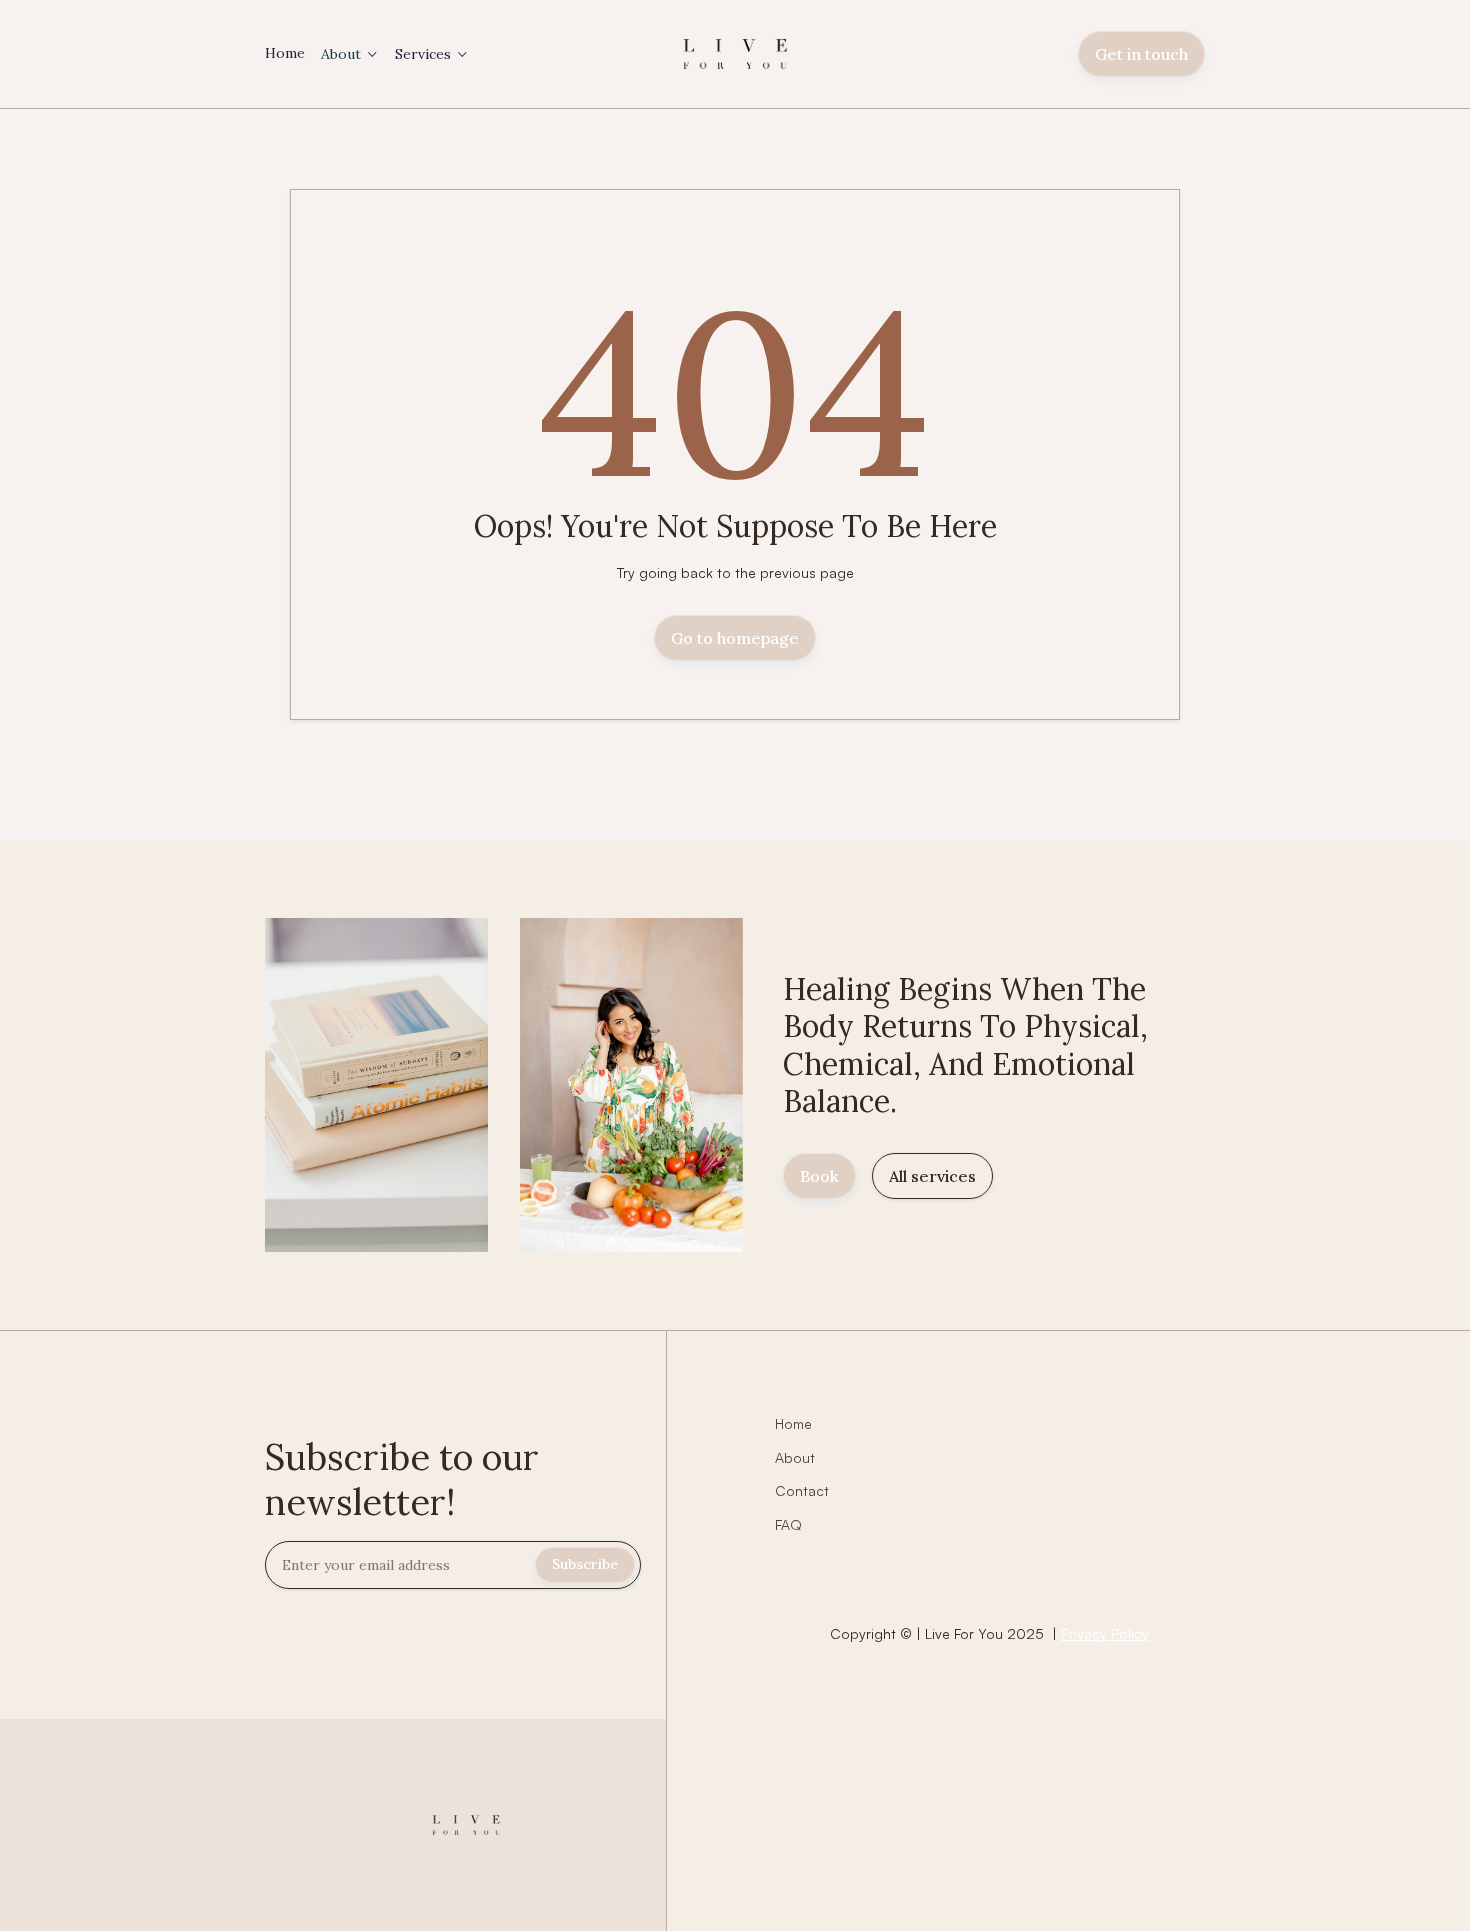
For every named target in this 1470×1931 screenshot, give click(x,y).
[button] (350, 54)
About (341, 54)
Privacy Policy (1105, 1633)
